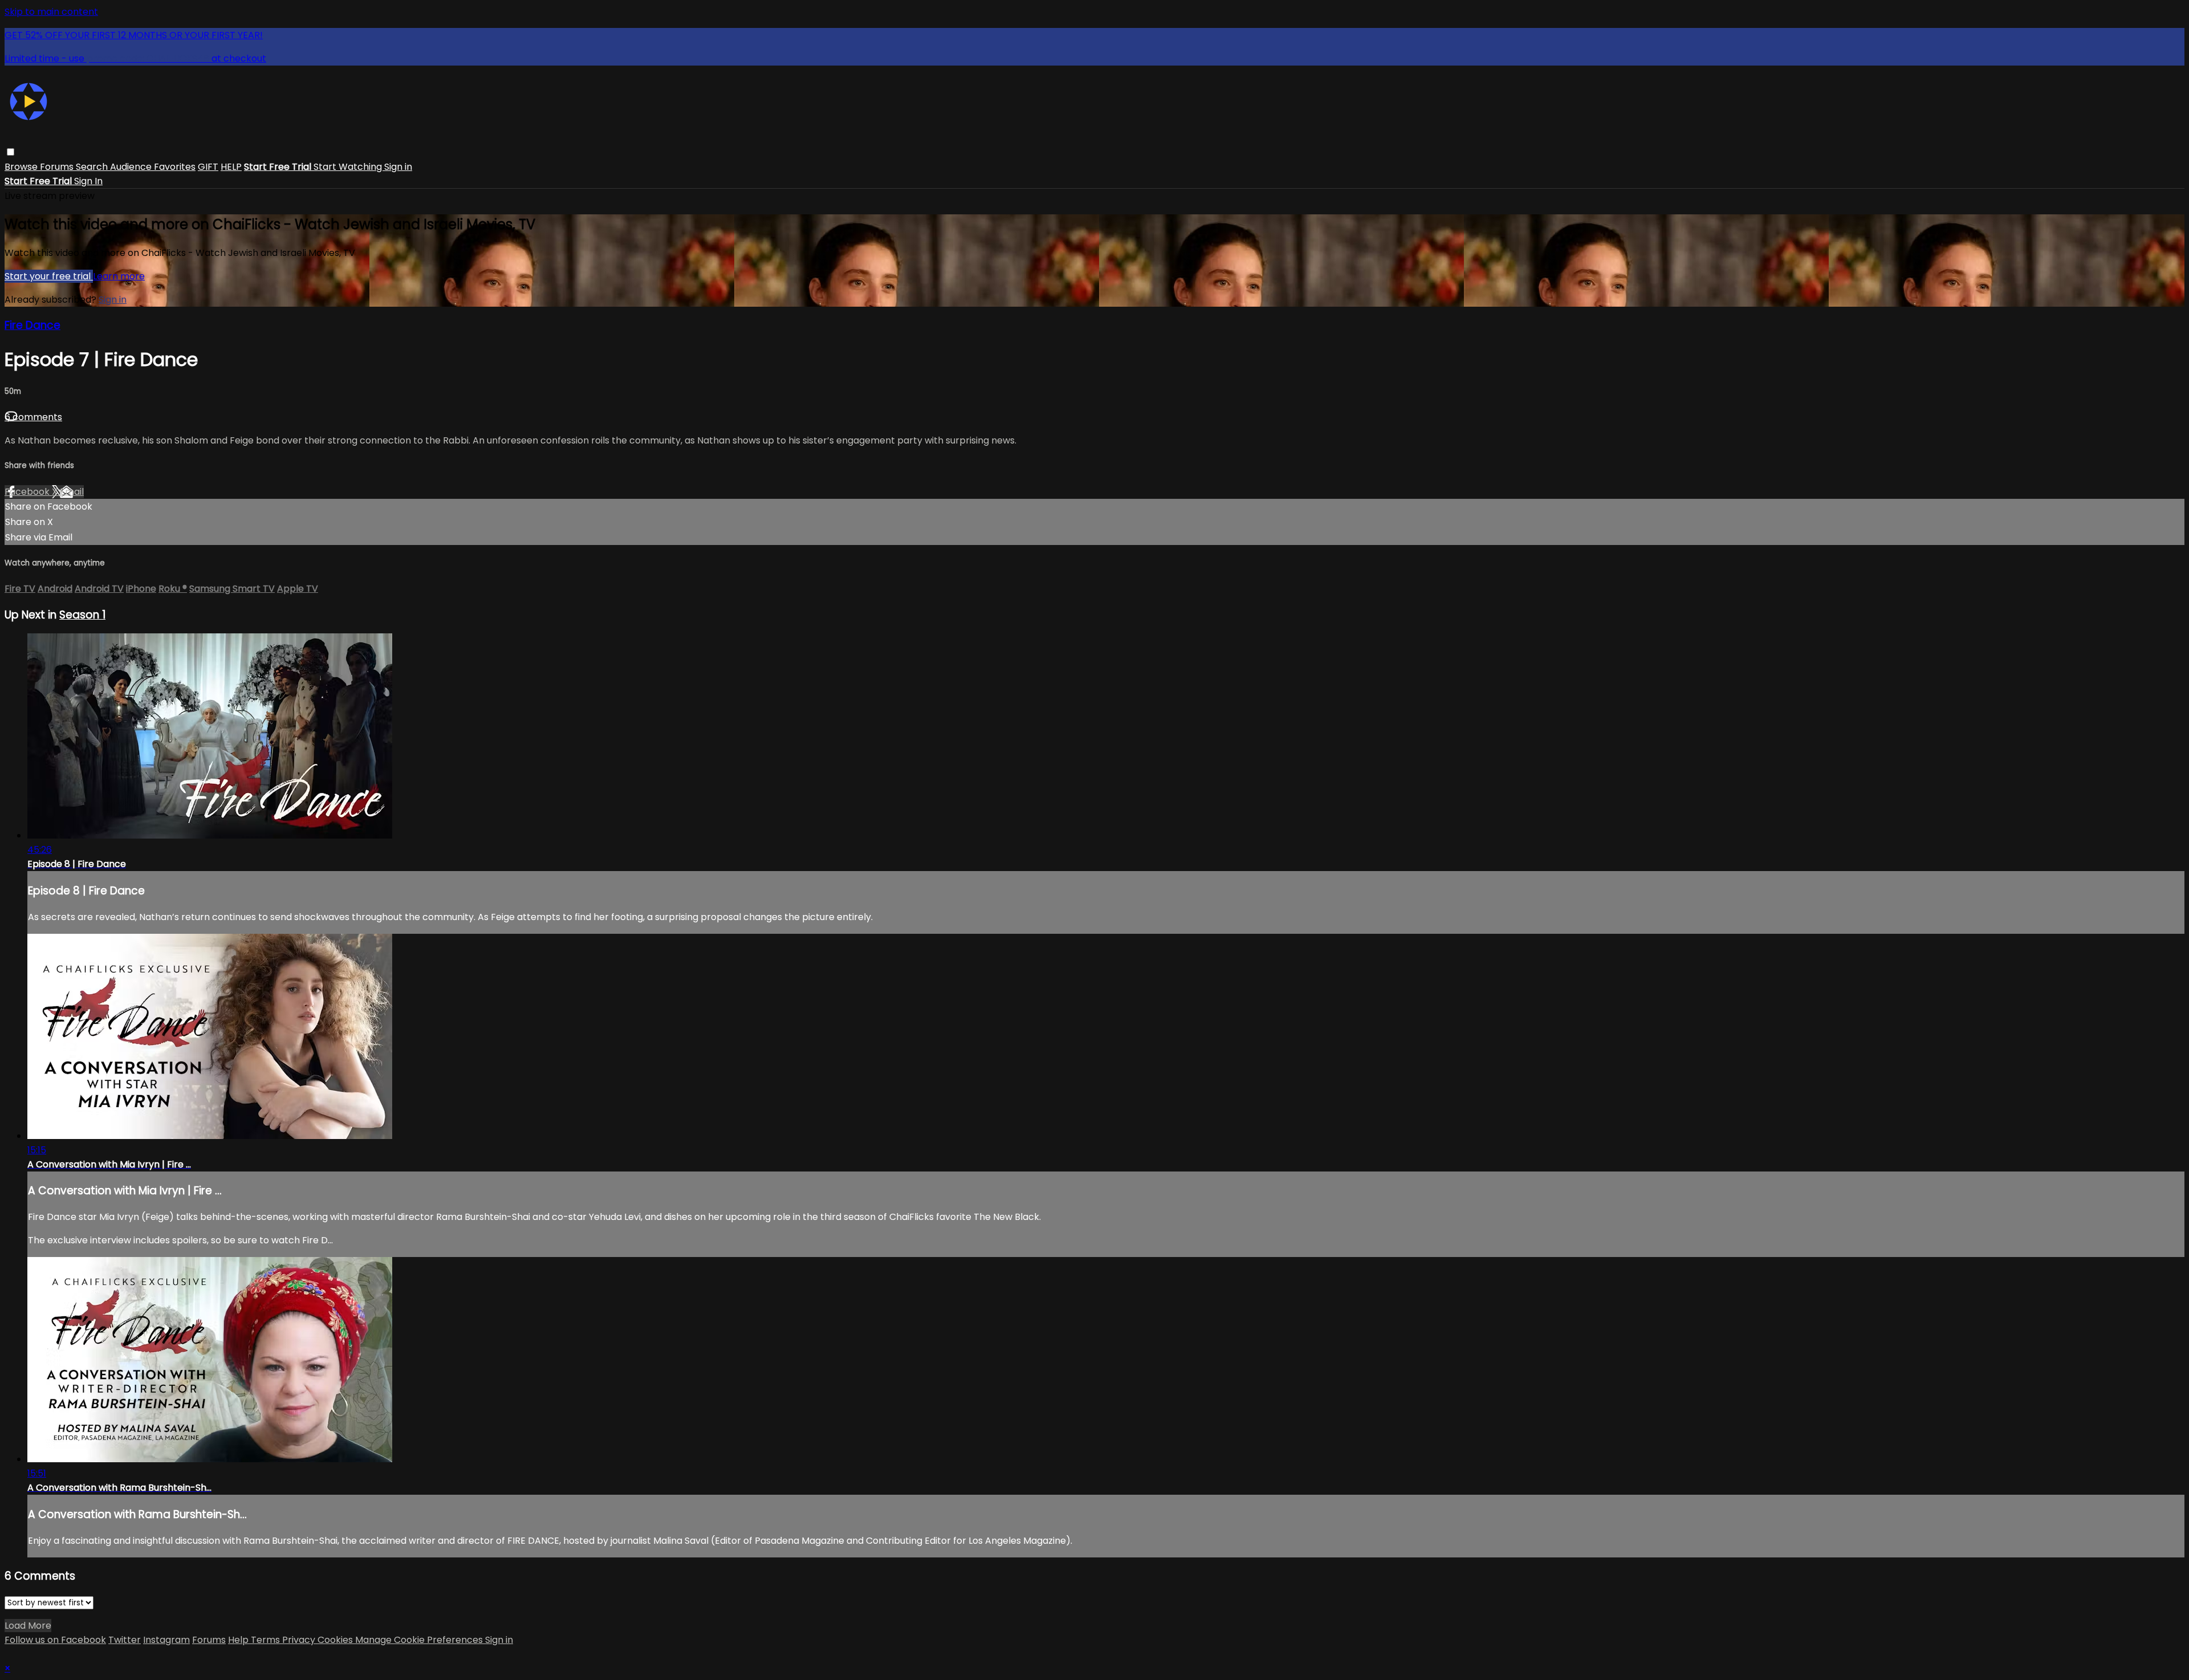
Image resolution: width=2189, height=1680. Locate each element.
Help (239, 1640)
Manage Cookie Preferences (420, 1640)
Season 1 (82, 615)
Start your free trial (49, 276)
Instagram (166, 1640)
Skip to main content (51, 12)
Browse (22, 167)
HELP (231, 167)
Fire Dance (32, 325)
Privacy (300, 1640)
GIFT (208, 167)
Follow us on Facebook (55, 1640)
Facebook (28, 492)
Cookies (336, 1640)
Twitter (125, 1640)
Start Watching (349, 167)
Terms (266, 1640)
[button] (11, 152)
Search (93, 167)
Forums (58, 167)
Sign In (88, 181)
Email (72, 492)
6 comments (33, 417)
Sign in (398, 167)
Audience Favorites (153, 167)
